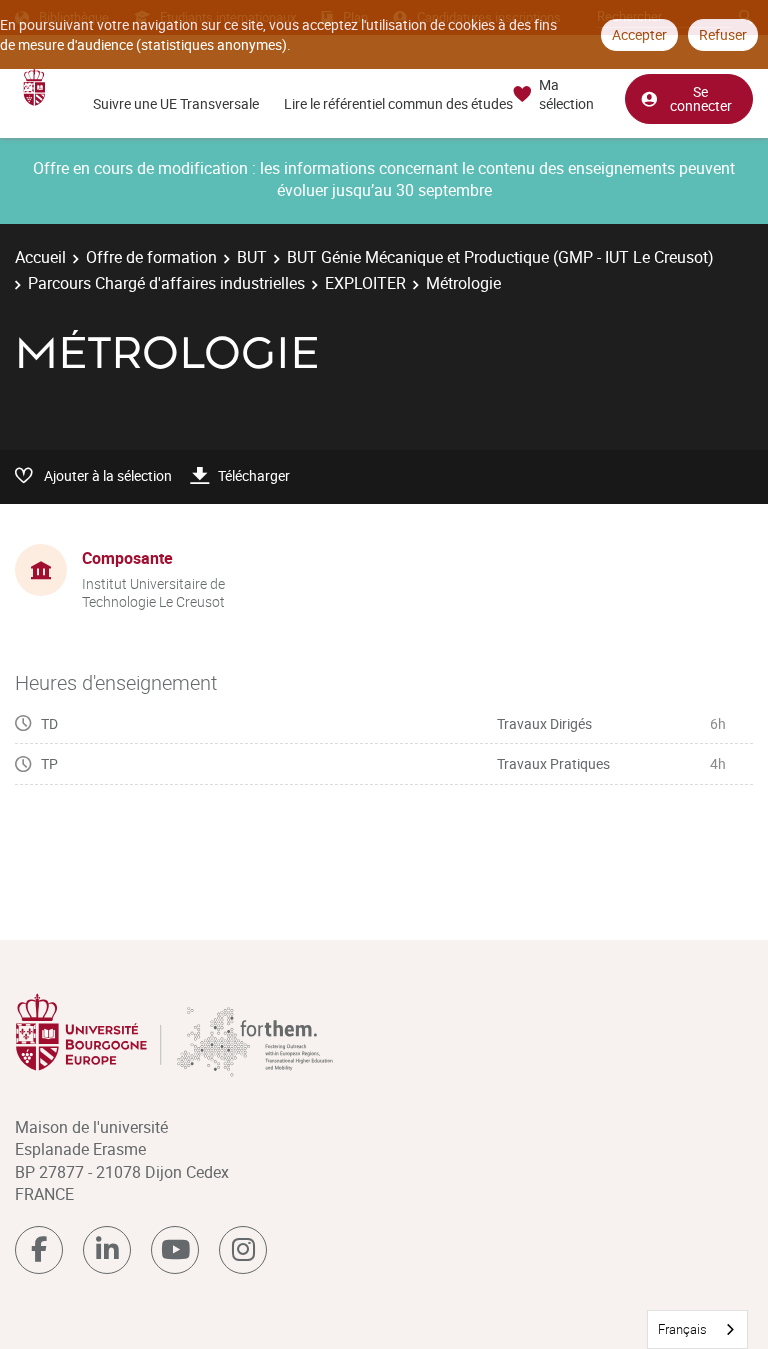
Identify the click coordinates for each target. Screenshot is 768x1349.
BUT (252, 257)
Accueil (40, 257)
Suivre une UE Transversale (176, 103)
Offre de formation (151, 257)
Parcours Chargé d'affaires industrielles (166, 283)
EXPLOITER (365, 283)
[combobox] (697, 1329)
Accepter (639, 34)
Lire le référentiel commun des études (398, 103)
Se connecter (701, 98)
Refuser (723, 34)
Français (682, 1329)
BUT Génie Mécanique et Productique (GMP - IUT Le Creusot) (500, 257)
